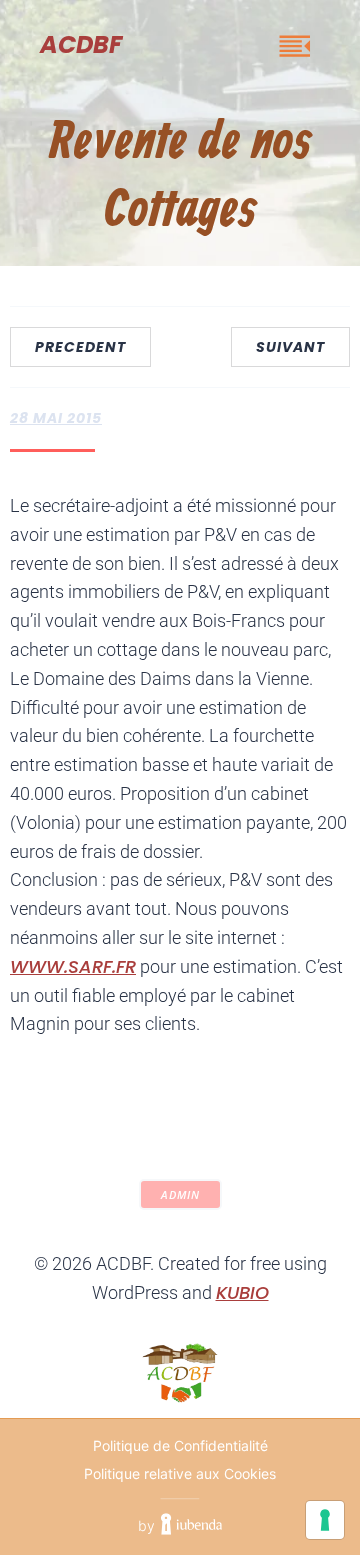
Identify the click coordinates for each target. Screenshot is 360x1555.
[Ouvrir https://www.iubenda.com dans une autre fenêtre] (191, 1526)
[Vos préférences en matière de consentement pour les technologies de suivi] (325, 1520)
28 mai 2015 (56, 418)
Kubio (242, 1292)
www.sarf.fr (73, 966)
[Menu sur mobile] (295, 45)
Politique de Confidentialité (180, 1445)
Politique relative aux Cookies (180, 1473)
